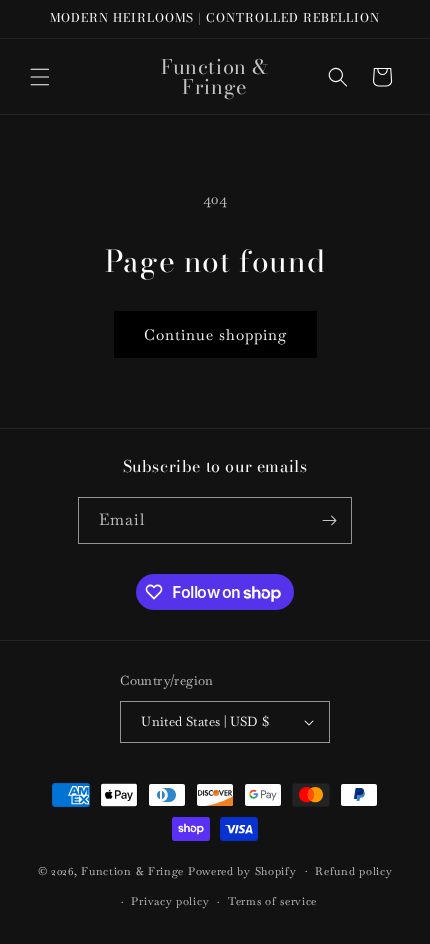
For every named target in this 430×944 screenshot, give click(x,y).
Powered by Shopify (242, 870)
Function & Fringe (134, 870)
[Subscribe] (329, 520)
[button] (40, 77)
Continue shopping (215, 334)
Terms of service (272, 901)
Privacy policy (170, 901)
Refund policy (353, 871)
